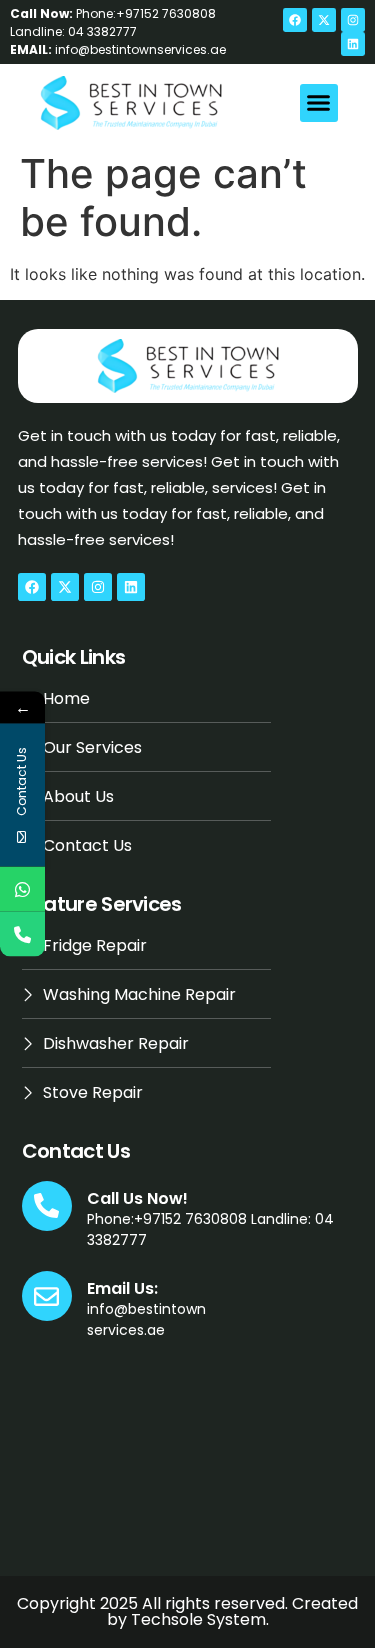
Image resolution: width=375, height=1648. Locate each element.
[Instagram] (353, 20)
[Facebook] (295, 20)
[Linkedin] (353, 44)
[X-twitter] (324, 20)
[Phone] (22, 934)
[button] (319, 103)
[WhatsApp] (22, 889)
